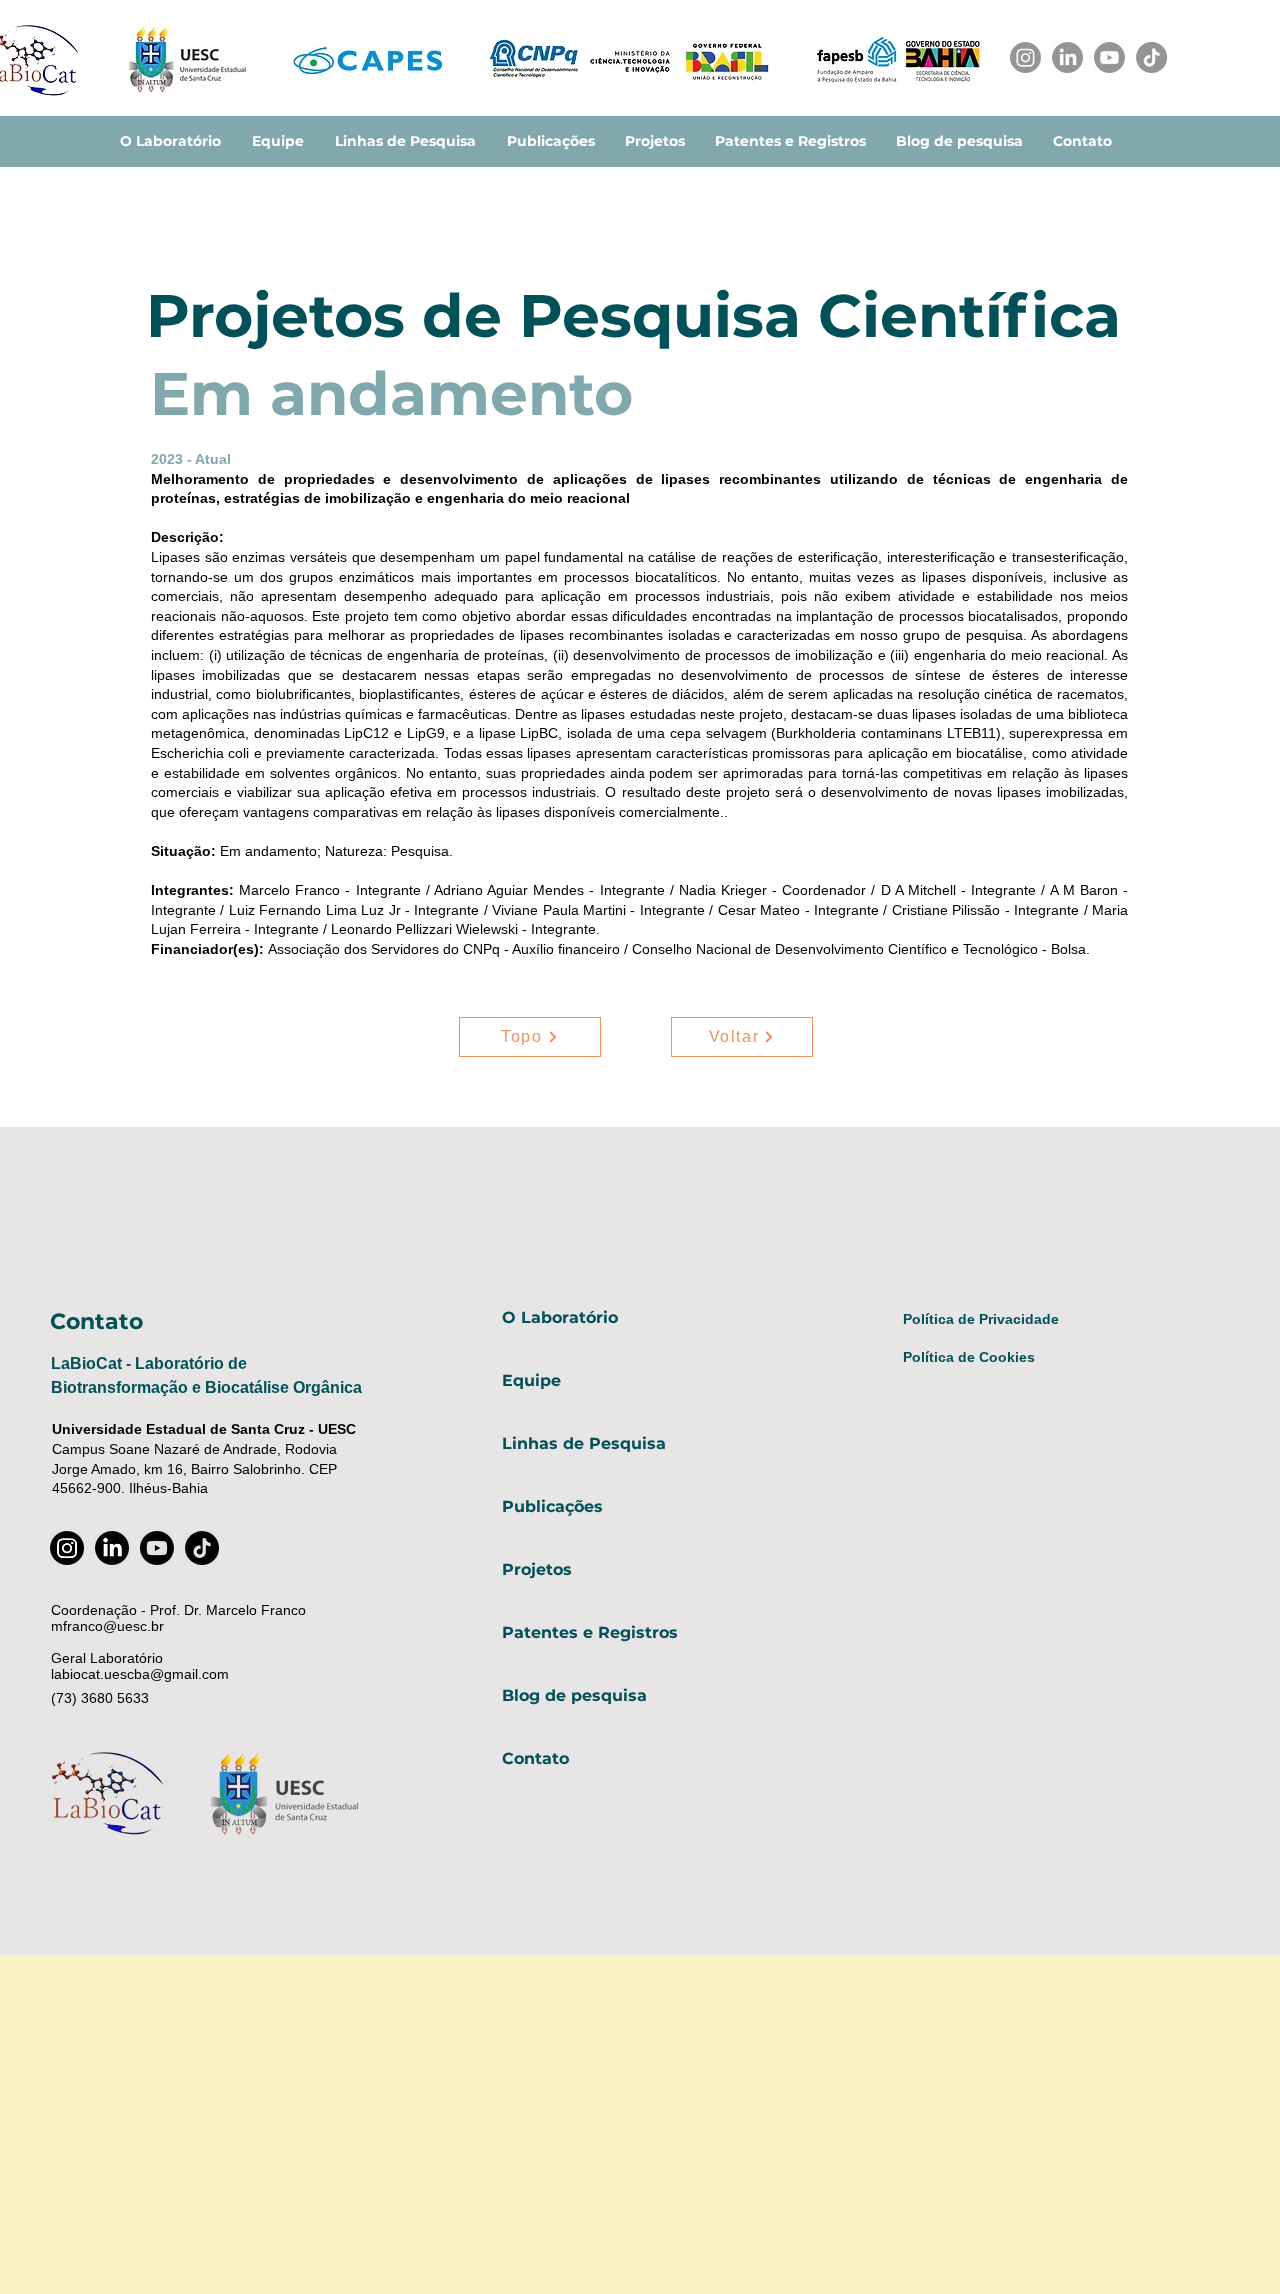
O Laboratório (560, 1317)
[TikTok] (1151, 57)
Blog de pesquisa (574, 1695)
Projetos (537, 1569)
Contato (535, 1758)
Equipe (531, 1380)
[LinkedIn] (1067, 57)
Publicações (552, 1506)
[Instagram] (1025, 57)
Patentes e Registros (590, 1632)
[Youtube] (1109, 57)
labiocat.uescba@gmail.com (140, 1674)
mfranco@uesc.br (107, 1626)
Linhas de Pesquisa (584, 1443)
